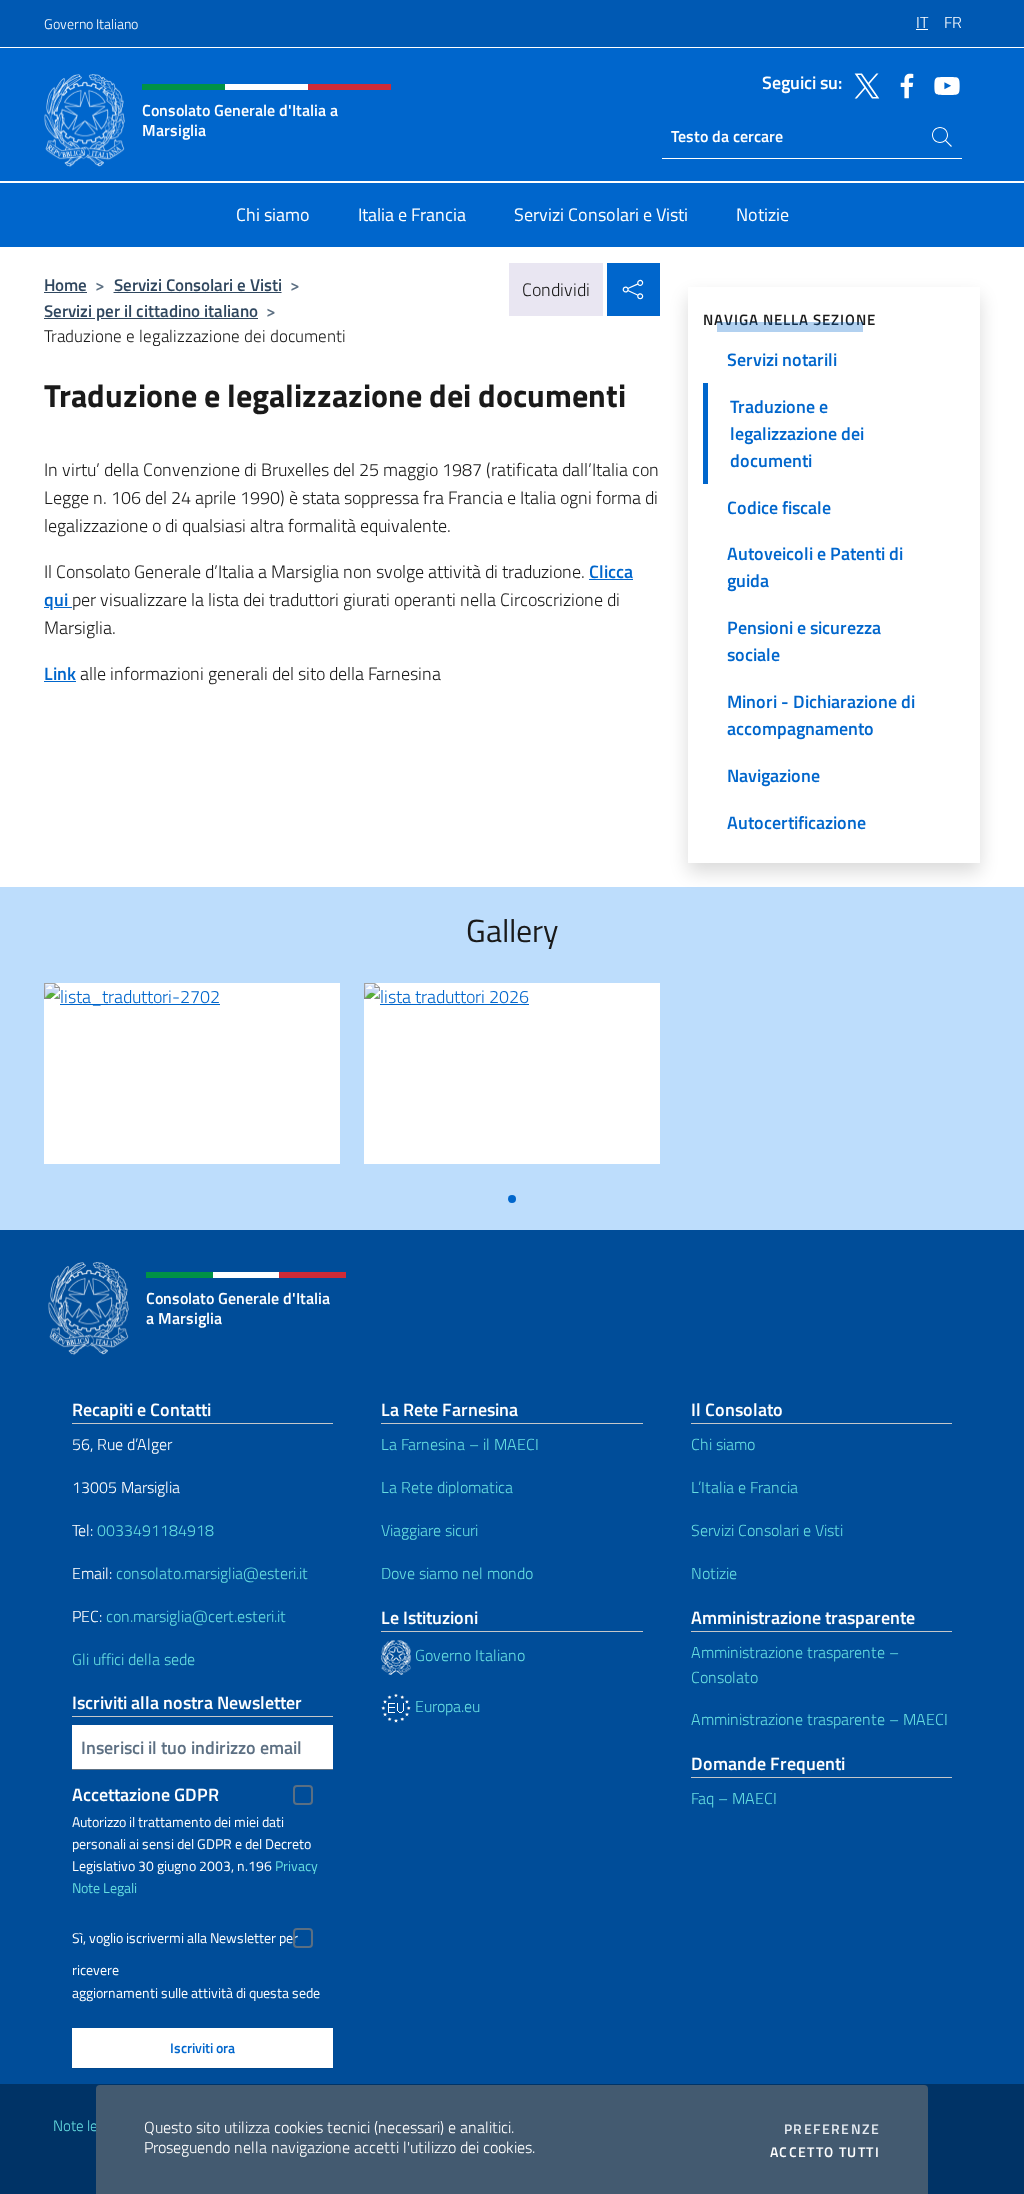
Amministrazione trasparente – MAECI (819, 1719)
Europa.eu (445, 1706)
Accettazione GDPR (145, 1794)
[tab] (512, 1199)
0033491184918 (155, 1530)
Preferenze (832, 2129)
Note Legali (104, 1887)
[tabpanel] (192, 1081)
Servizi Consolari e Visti (198, 284)
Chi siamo (723, 1444)
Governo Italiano (91, 23)
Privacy (296, 1865)
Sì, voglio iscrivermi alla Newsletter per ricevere (185, 1940)
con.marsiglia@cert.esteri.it (196, 1616)
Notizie (714, 1573)
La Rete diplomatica (447, 1487)
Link (60, 673)
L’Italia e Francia (744, 1487)
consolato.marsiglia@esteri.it (212, 1573)
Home (65, 284)
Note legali (86, 2125)
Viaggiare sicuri (429, 1530)
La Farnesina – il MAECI (460, 1444)
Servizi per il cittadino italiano (151, 310)
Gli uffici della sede (133, 1659)
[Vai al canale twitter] (862, 84)
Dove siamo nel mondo (457, 1573)
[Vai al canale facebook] (902, 84)
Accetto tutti (825, 2152)
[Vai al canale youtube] (942, 84)
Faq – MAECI (734, 1798)
